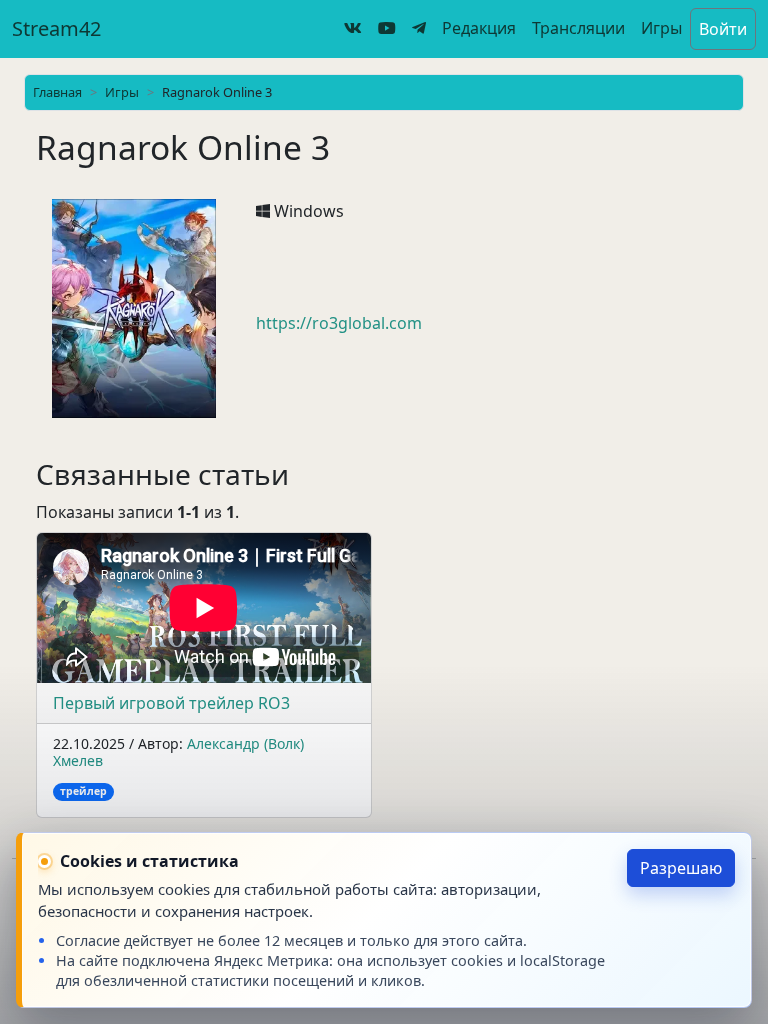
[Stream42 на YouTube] (387, 28)
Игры (661, 28)
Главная (57, 92)
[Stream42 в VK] (353, 28)
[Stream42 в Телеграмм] (419, 28)
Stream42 (56, 28)
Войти (723, 29)
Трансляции (578, 28)
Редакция (479, 28)
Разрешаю (681, 868)
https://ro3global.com (339, 323)
